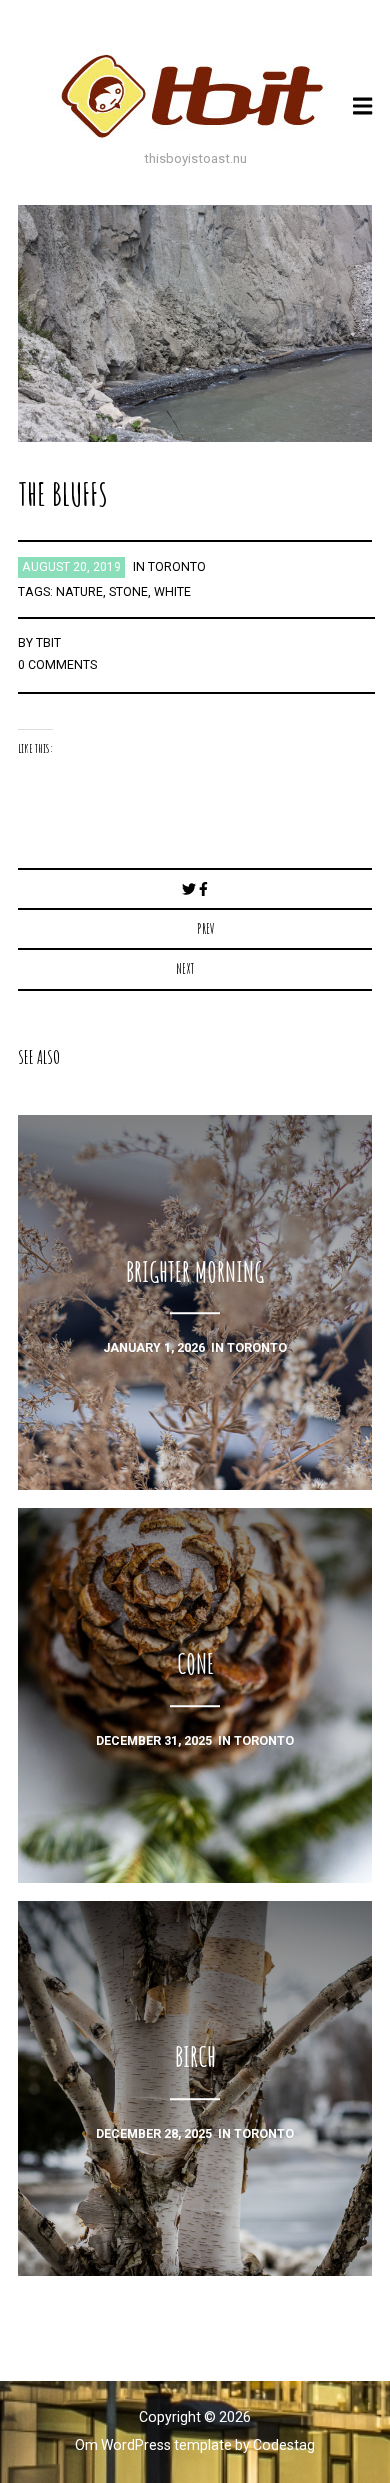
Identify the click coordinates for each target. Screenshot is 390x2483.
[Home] (195, 96)
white (172, 592)
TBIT (48, 643)
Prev (206, 928)
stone (128, 592)
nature (79, 592)
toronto (177, 567)
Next (185, 968)
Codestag (284, 2445)
